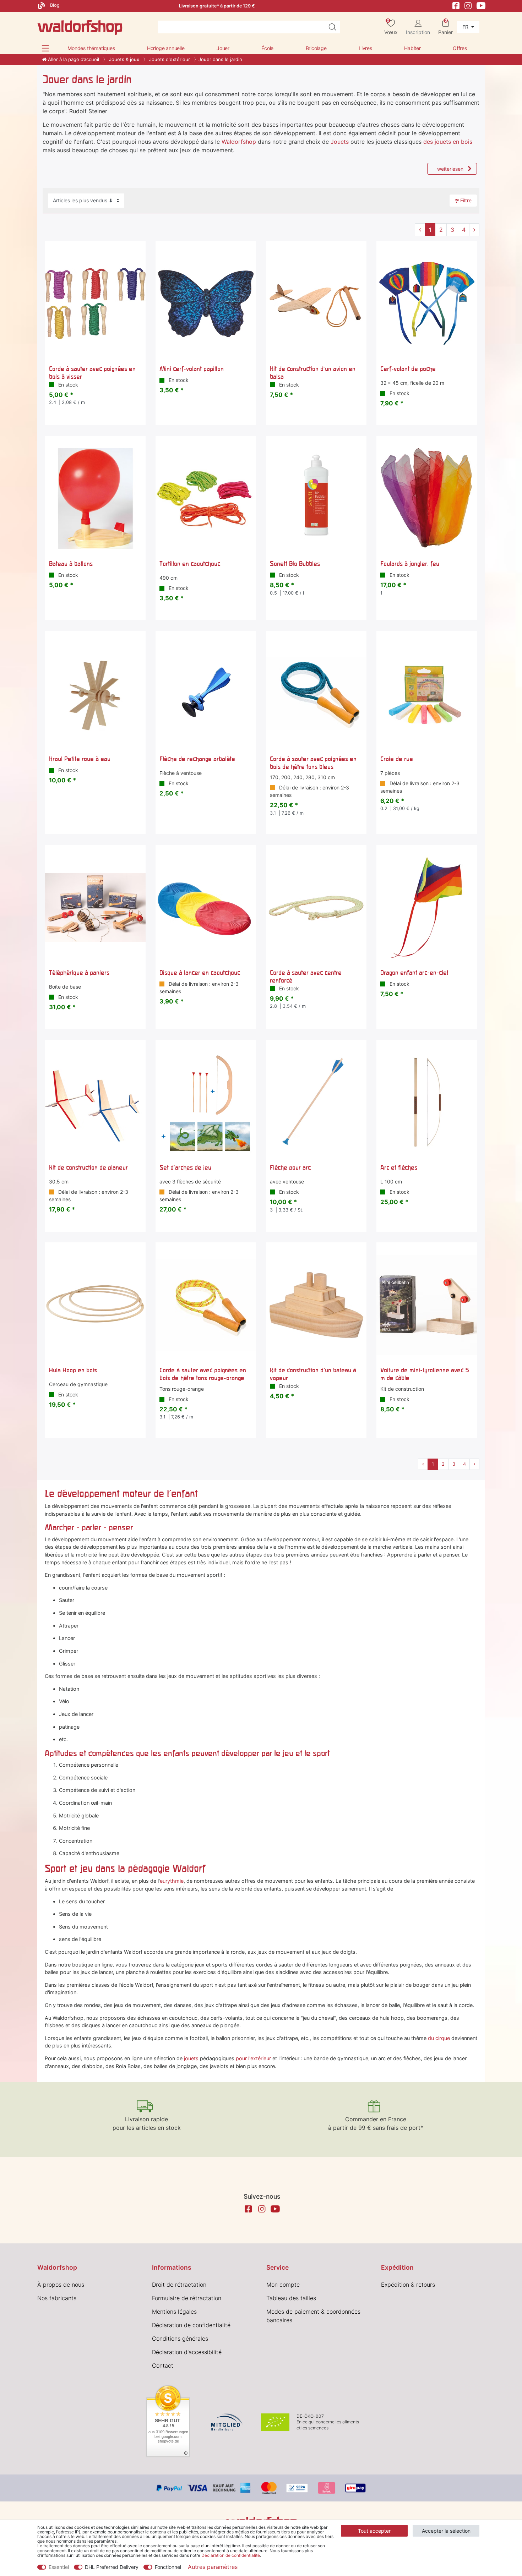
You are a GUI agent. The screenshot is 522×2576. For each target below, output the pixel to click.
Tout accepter (374, 2531)
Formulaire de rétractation (187, 2298)
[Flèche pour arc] (316, 1102)
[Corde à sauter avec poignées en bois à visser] (95, 304)
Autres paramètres (213, 2567)
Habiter (412, 48)
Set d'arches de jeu (185, 1167)
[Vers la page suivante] (474, 230)
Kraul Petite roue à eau (80, 759)
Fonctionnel (168, 2567)
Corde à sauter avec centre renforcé (306, 976)
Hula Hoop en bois (73, 1370)
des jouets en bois (448, 142)
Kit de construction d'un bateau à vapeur (313, 1374)
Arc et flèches (399, 1167)
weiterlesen (450, 169)
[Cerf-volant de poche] (427, 304)
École (267, 48)
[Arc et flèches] (427, 1102)
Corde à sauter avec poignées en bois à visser (92, 373)
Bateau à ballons (71, 564)
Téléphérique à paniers (79, 972)
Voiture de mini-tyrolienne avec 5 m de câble (425, 1374)
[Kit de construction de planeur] (95, 1102)
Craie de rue (397, 759)
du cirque (439, 2038)
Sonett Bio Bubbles (295, 564)
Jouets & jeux (123, 59)
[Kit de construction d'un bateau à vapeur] (316, 1305)
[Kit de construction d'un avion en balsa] (316, 304)
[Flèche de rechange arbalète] (206, 693)
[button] (45, 48)
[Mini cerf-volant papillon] (206, 304)
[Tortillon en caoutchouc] (206, 499)
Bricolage (316, 48)
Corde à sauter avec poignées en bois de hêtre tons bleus (313, 763)
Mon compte (283, 2285)
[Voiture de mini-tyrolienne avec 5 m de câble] (427, 1305)
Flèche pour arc (290, 1167)
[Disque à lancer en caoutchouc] (206, 907)
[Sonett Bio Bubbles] (316, 499)
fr (466, 27)
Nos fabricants (57, 2298)
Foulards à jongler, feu (410, 564)
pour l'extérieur (253, 2058)
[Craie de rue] (427, 693)
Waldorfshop (239, 142)
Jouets (340, 142)
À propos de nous (61, 2285)
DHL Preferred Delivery (112, 2567)
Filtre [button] (466, 200)
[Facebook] (456, 5)
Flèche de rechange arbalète (197, 759)
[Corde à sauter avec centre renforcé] (316, 907)
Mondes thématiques (91, 48)
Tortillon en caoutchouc (190, 564)
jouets (191, 2058)
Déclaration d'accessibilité (187, 2352)
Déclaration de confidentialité (191, 2325)
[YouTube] (481, 5)
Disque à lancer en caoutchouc (200, 972)
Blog (54, 5)
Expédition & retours (408, 2285)
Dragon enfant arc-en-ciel (414, 972)
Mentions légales (174, 2312)
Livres (365, 48)
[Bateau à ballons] (95, 499)
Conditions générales (180, 2339)
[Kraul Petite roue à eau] (95, 693)
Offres (460, 48)
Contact (163, 2366)
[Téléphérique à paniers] (95, 907)
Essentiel (59, 2567)
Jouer (223, 48)
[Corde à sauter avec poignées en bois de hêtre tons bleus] (316, 693)
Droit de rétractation (179, 2285)
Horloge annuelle (166, 48)
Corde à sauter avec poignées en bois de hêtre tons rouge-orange (203, 1374)
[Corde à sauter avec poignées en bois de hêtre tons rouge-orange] (206, 1305)
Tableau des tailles (291, 2298)
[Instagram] (468, 5)
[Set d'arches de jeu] (206, 1102)
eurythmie (172, 1881)
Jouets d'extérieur (169, 59)
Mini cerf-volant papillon (192, 369)
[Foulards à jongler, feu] (427, 499)
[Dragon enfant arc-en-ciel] (427, 907)
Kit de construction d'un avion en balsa (313, 373)
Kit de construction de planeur (88, 1167)
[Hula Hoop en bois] (95, 1305)
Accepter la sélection (446, 2531)
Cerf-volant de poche (408, 369)
